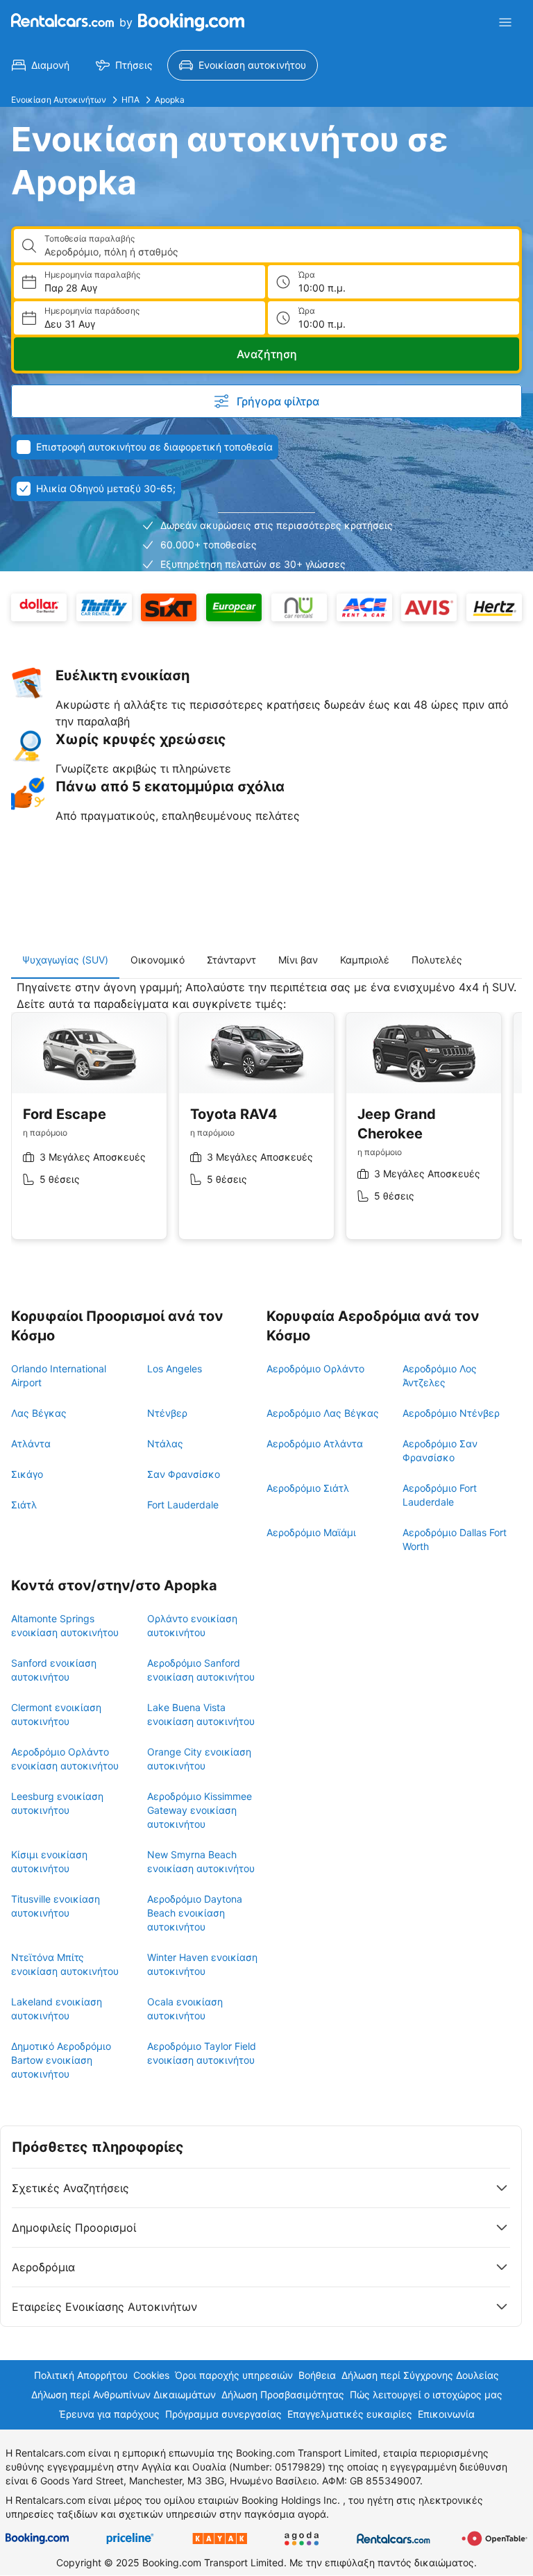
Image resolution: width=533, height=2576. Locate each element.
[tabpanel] (266, 1120)
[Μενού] (505, 22)
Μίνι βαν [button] (298, 960)
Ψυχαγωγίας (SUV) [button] (65, 960)
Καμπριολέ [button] (365, 960)
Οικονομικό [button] (158, 960)
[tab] (65, 960)
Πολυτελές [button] (437, 960)
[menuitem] (41, 65)
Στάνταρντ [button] (231, 960)
